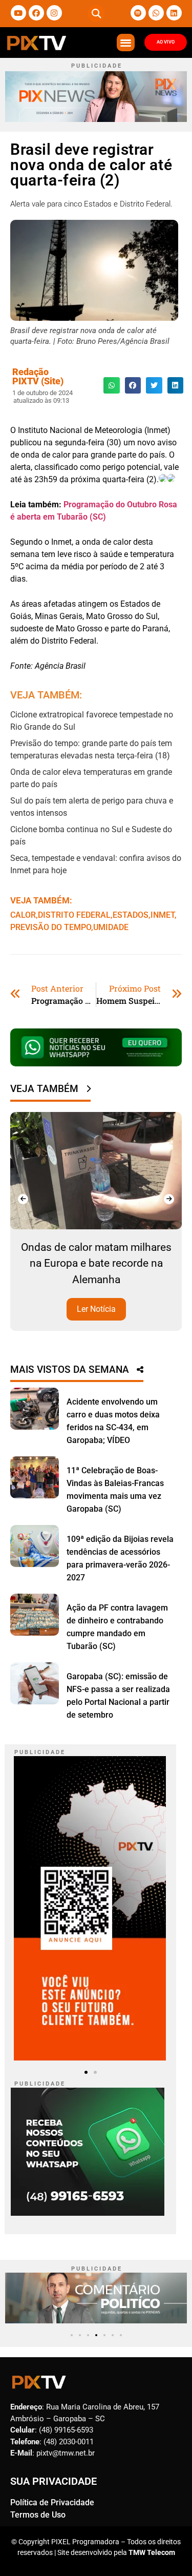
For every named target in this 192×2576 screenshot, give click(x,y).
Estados (131, 915)
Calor (23, 915)
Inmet (163, 915)
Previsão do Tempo (51, 927)
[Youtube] (18, 13)
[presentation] (23, 1199)
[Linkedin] (174, 13)
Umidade (111, 927)
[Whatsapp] (156, 13)
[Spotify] (138, 13)
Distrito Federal (74, 915)
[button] (96, 14)
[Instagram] (54, 13)
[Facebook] (36, 13)
